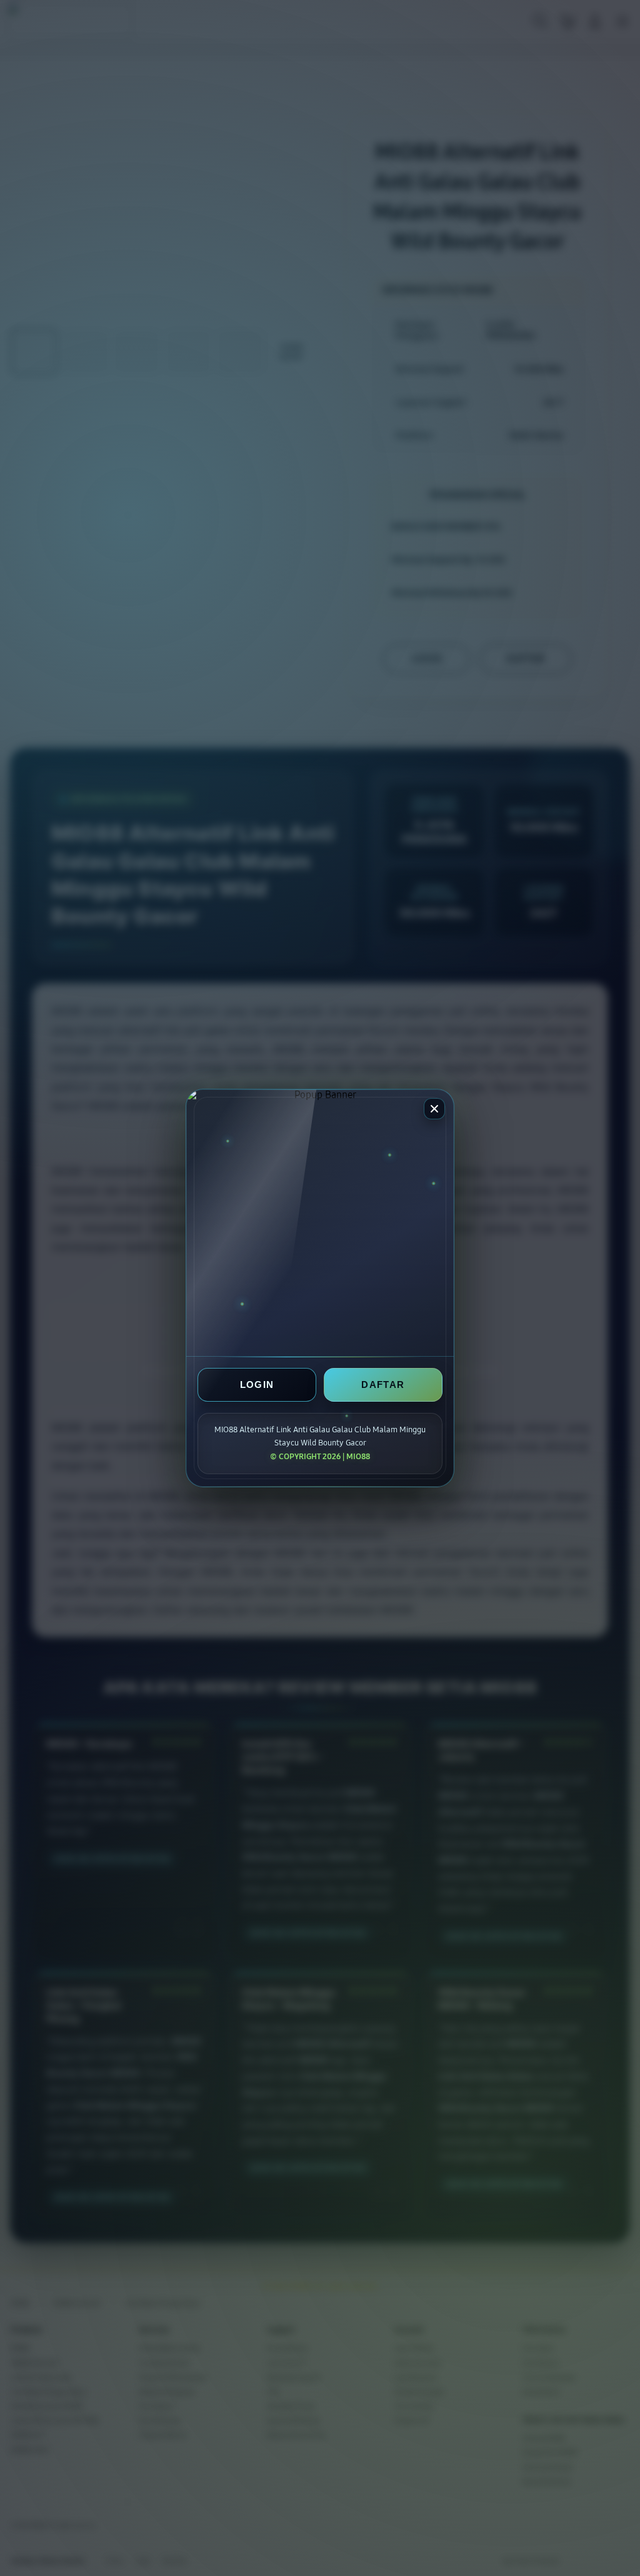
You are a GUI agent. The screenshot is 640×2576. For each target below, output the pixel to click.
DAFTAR (383, 1385)
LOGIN (257, 1385)
